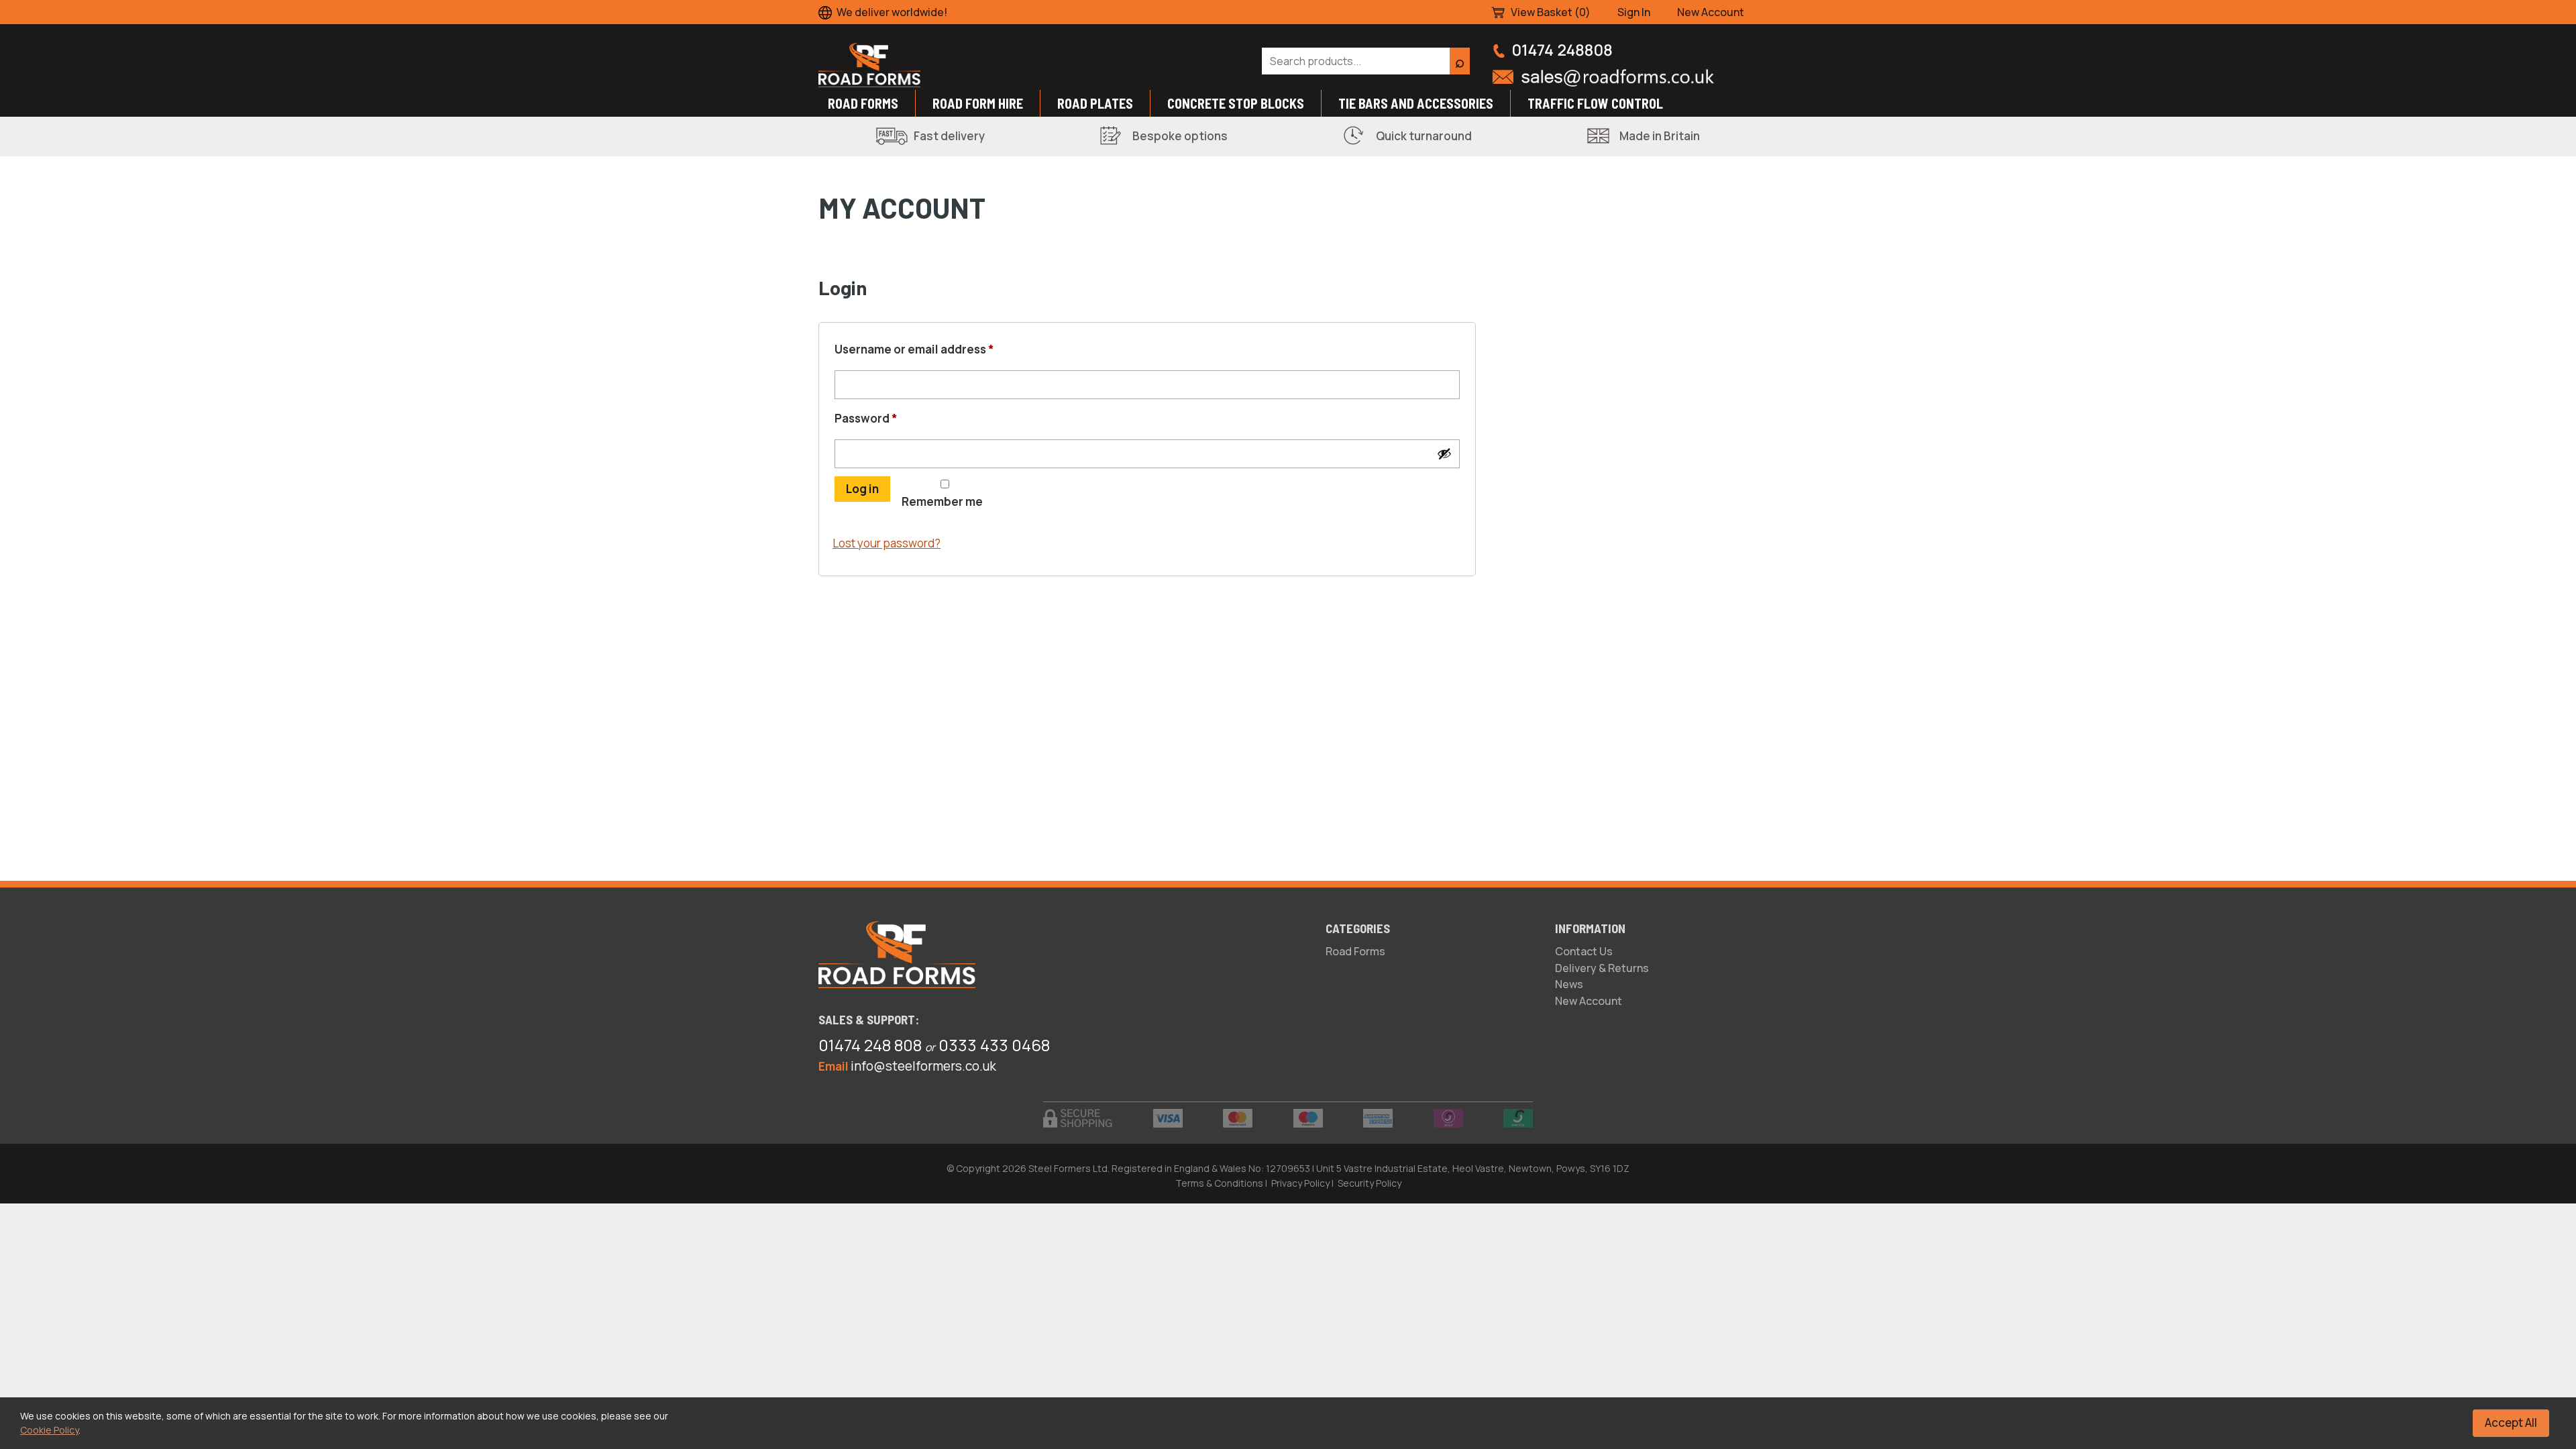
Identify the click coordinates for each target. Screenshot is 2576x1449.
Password (892, 418)
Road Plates (1095, 103)
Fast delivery (949, 136)
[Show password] (1444, 453)
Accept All (2511, 1423)
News (1569, 984)
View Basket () (1551, 12)
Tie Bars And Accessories (1416, 103)
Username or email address (940, 349)
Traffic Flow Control (1595, 103)
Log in (862, 489)
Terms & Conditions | (1221, 1183)
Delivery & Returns (1602, 968)
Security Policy (1370, 1183)
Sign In (1634, 12)
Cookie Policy (49, 1430)
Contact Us (1584, 951)
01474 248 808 (870, 1045)
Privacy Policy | (1302, 1183)
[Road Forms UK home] (1029, 65)
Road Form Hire (978, 103)
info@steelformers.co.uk (923, 1066)
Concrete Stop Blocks (1236, 103)
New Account (1711, 12)
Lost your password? (887, 543)
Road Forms (863, 103)
